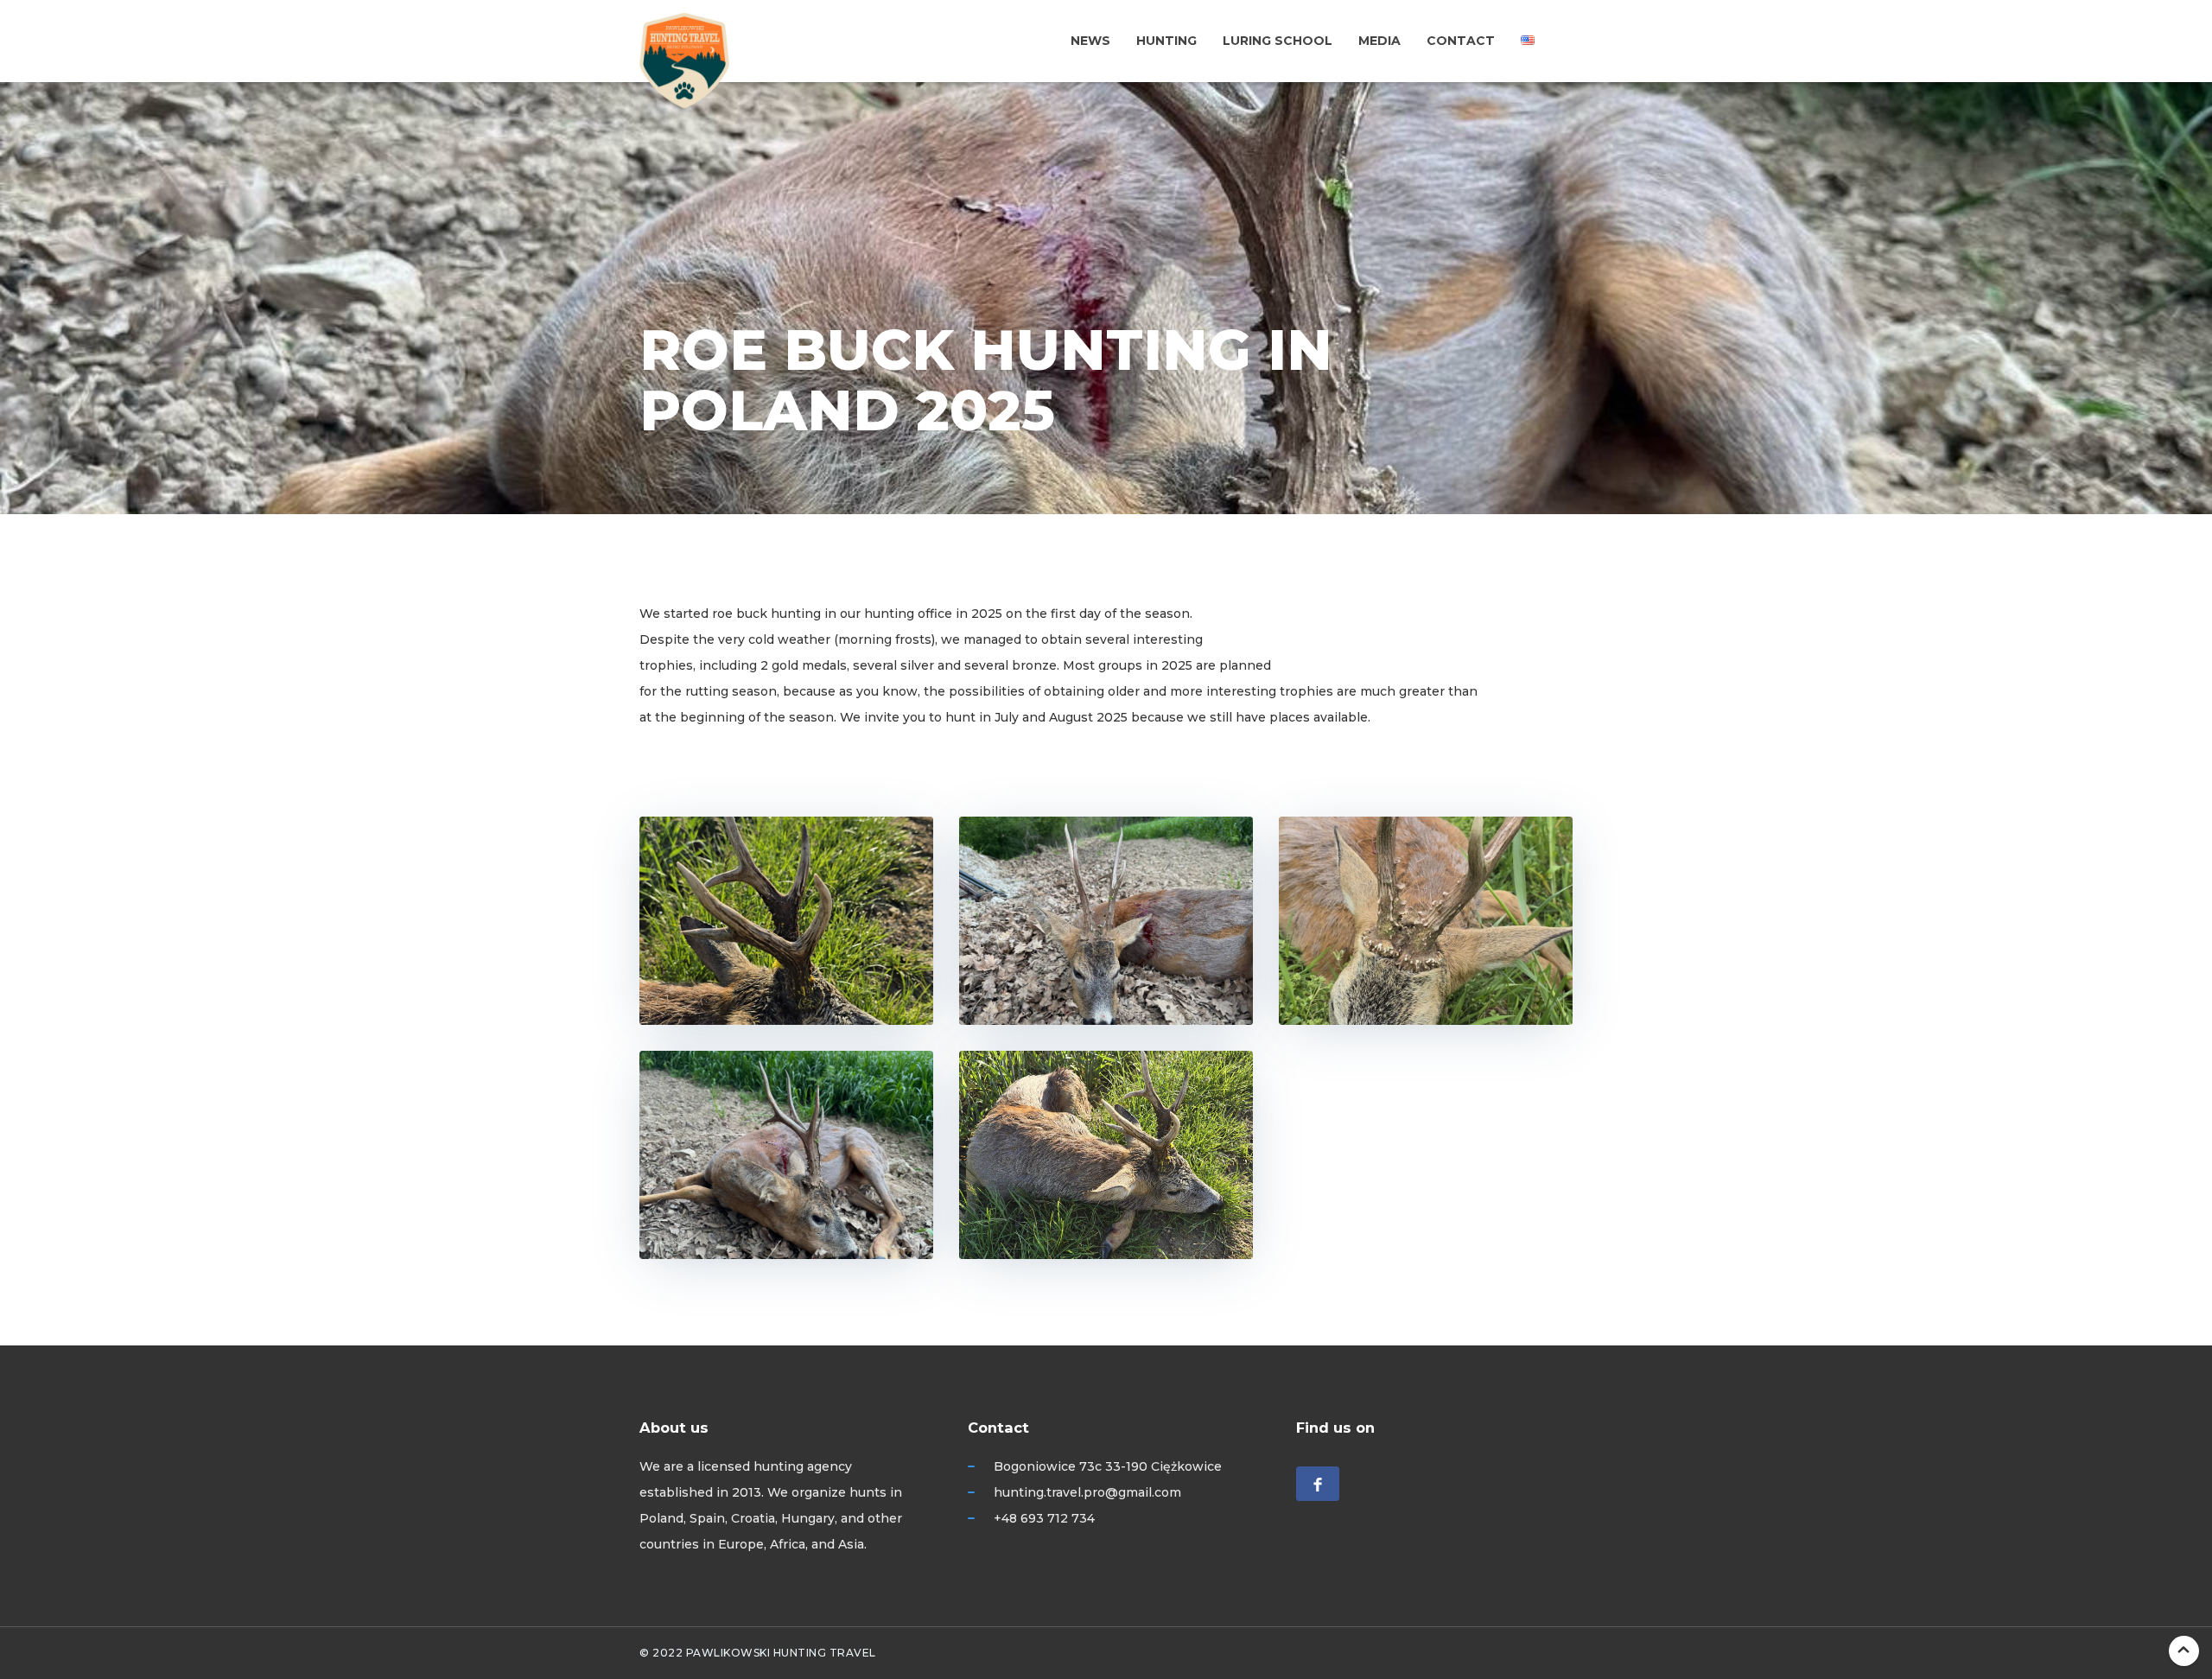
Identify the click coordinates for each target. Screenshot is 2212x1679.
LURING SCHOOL (1278, 41)
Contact (1461, 41)
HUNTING (1166, 41)
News (1090, 41)
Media (1379, 41)
